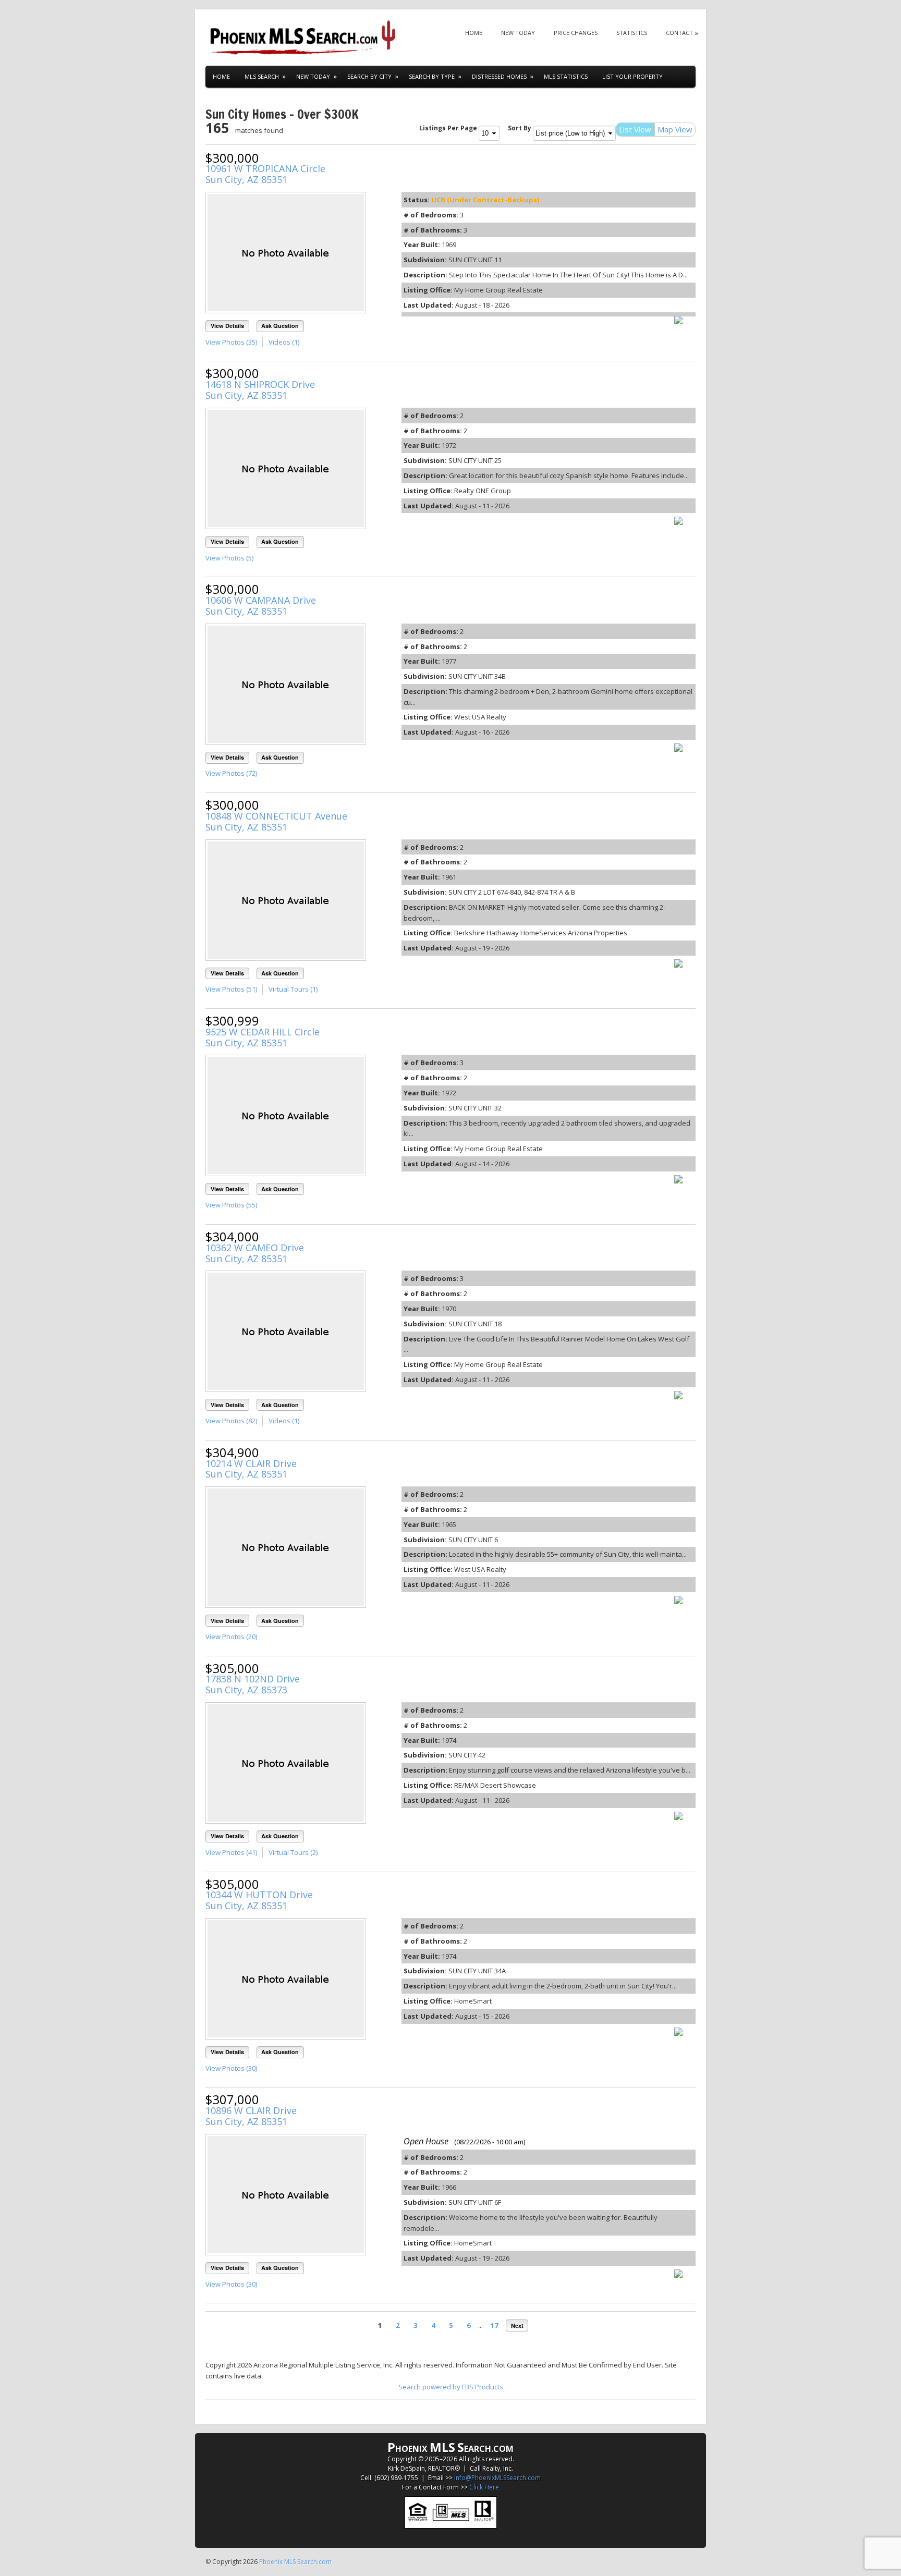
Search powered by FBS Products (451, 2387)
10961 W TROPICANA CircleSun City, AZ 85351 (265, 174)
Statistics (632, 33)
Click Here (484, 2487)
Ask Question (280, 326)
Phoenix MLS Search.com (295, 2562)
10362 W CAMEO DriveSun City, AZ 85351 (255, 1253)
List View (635, 129)
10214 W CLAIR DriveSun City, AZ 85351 (251, 1469)
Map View (675, 129)
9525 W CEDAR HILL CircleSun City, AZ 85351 (263, 1037)
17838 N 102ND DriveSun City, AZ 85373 (253, 1684)
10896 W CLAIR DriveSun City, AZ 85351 (251, 2116)
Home (474, 33)
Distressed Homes (499, 76)
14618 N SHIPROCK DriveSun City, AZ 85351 (260, 390)
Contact (679, 33)
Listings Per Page (448, 128)
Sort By (520, 128)
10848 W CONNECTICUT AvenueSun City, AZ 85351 (276, 821)
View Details (227, 326)
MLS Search (262, 76)
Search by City (369, 76)
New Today (518, 33)
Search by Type (432, 76)
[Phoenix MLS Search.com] (305, 38)
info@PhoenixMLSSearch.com (497, 2478)
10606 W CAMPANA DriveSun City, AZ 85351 (261, 606)
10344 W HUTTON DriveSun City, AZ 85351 (259, 1900)
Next (517, 2325)
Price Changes (576, 33)
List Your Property (632, 76)
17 (494, 2325)
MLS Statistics (566, 76)
